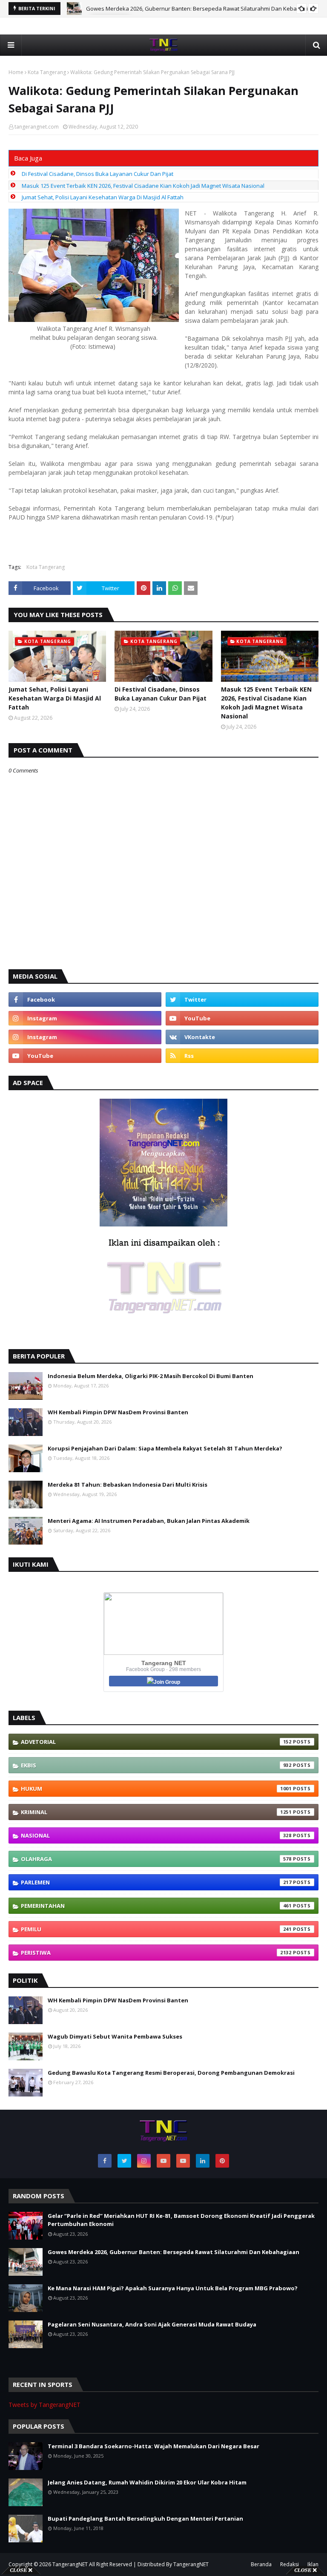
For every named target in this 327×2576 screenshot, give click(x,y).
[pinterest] (222, 2161)
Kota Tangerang (47, 72)
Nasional (156, 1835)
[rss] (242, 1056)
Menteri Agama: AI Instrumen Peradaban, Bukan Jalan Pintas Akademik (149, 1521)
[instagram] (85, 1018)
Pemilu (156, 1929)
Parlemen (156, 1882)
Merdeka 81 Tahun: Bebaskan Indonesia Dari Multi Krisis (128, 1485)
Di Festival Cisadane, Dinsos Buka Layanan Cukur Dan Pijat (98, 174)
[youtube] (242, 1018)
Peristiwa (156, 1953)
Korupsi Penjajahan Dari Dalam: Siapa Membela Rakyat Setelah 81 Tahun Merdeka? (165, 1448)
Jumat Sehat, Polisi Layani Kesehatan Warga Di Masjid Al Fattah (103, 197)
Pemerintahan (156, 1906)
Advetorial (156, 1742)
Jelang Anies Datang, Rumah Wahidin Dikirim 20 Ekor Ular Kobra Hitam (147, 2482)
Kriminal (156, 1812)
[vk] (242, 1037)
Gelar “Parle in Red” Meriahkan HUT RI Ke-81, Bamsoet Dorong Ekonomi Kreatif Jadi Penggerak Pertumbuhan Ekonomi (181, 2220)
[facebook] (85, 999)
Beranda (261, 2564)
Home (16, 72)
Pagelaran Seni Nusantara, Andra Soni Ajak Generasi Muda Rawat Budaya (152, 2324)
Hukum (156, 1789)
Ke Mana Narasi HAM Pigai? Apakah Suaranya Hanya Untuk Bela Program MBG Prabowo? (173, 2288)
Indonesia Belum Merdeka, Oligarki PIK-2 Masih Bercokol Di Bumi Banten (151, 1376)
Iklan (313, 2564)
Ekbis (156, 1765)
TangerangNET (70, 2564)
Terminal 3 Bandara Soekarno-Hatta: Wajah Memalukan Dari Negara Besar (153, 2446)
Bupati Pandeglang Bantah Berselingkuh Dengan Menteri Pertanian (145, 2519)
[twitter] (242, 999)
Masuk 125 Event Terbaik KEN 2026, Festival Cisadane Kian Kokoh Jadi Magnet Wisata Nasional (143, 186)
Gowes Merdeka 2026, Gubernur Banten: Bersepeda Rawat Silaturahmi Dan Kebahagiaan (202, 9)
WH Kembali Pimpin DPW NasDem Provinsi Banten (118, 1412)
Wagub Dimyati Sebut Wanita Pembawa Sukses (115, 2036)
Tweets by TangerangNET (44, 2405)
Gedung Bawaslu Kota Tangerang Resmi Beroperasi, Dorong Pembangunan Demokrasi (171, 2073)
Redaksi (290, 2564)
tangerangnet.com (37, 127)
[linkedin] (203, 2161)
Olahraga (156, 1859)
